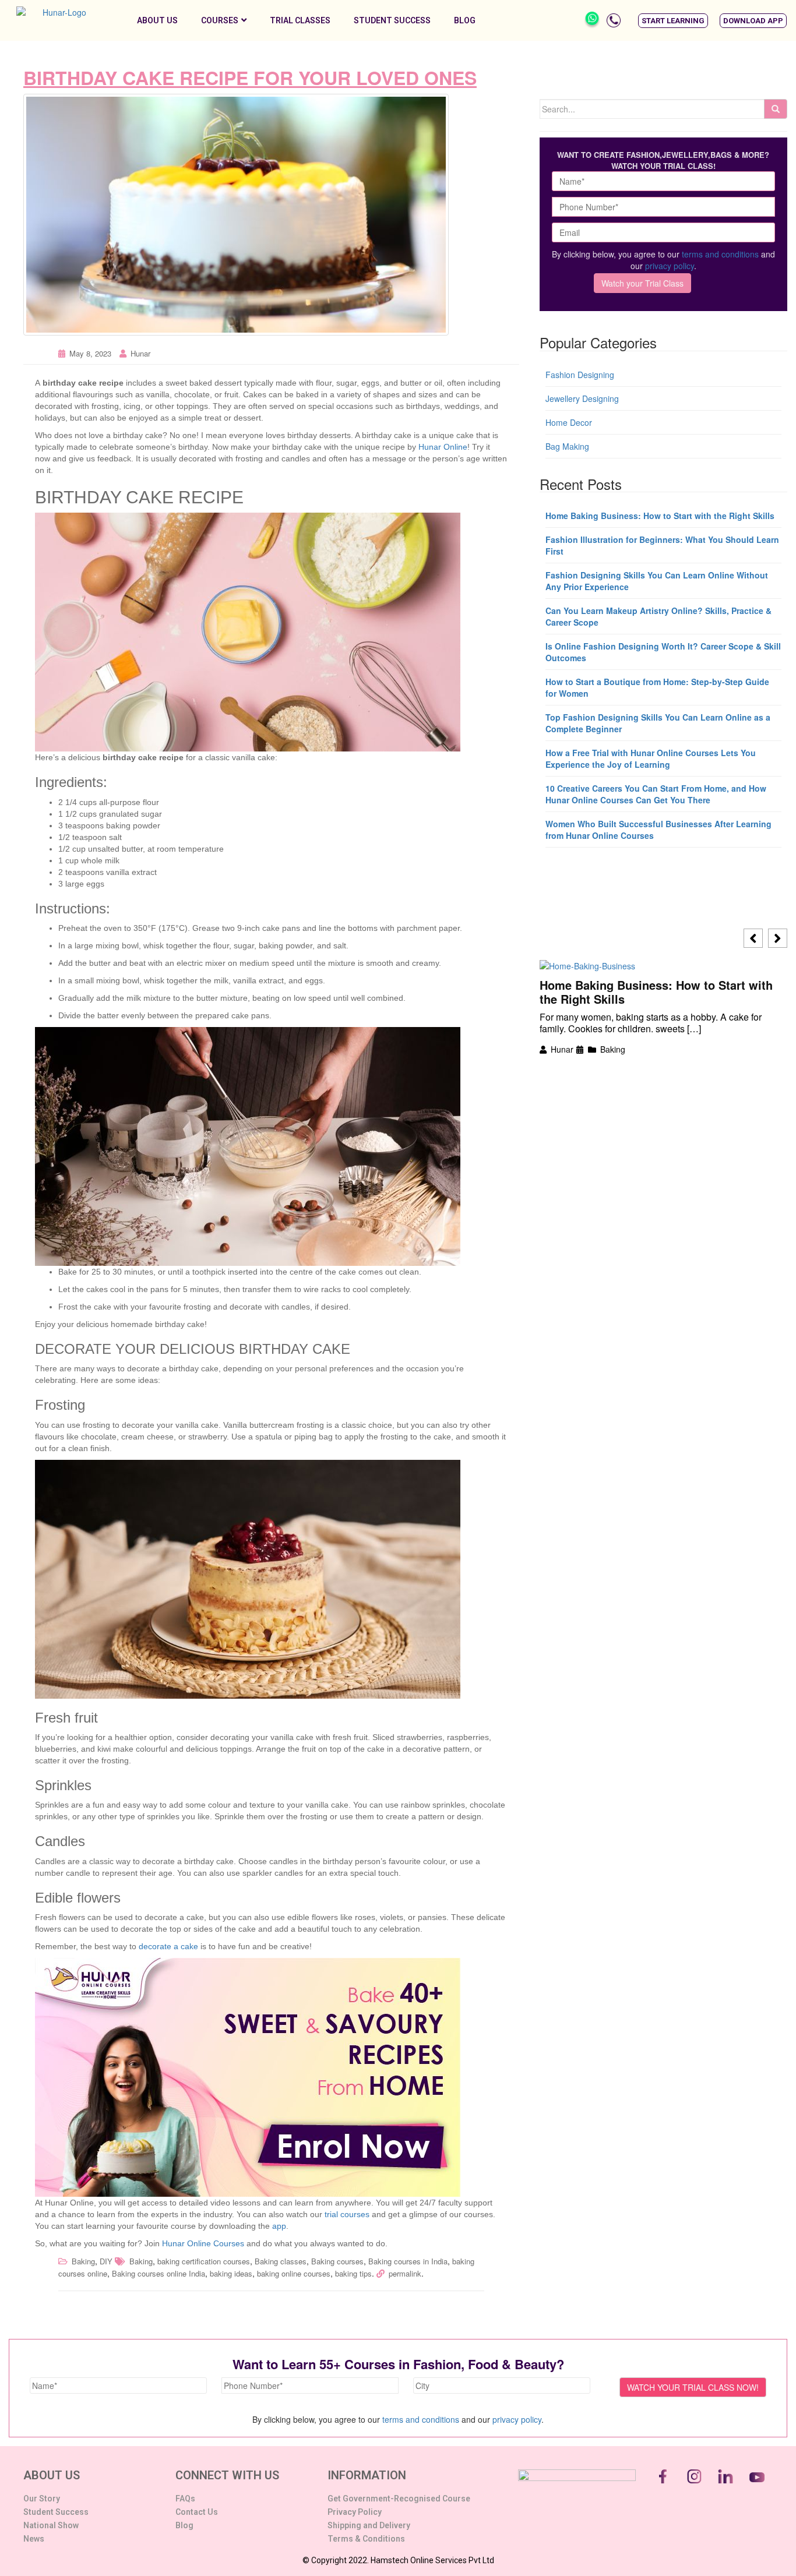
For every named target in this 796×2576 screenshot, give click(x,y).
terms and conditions (720, 254)
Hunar (140, 353)
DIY (106, 2261)
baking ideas (231, 2273)
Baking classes (281, 2261)
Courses (220, 20)
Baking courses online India (159, 2273)
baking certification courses (204, 2261)
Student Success (392, 20)
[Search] (776, 109)
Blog (465, 20)
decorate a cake (168, 1946)
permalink (405, 2273)
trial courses (347, 2214)
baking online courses (294, 2273)
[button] (673, 21)
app (279, 2226)
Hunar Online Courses (204, 2243)
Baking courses (337, 2261)
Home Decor (569, 422)
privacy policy (670, 266)
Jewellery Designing (582, 398)
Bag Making (567, 446)
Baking (83, 2261)
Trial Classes (300, 20)
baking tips (353, 2273)
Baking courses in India (408, 2261)
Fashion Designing (580, 375)
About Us (157, 20)
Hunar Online (443, 447)
